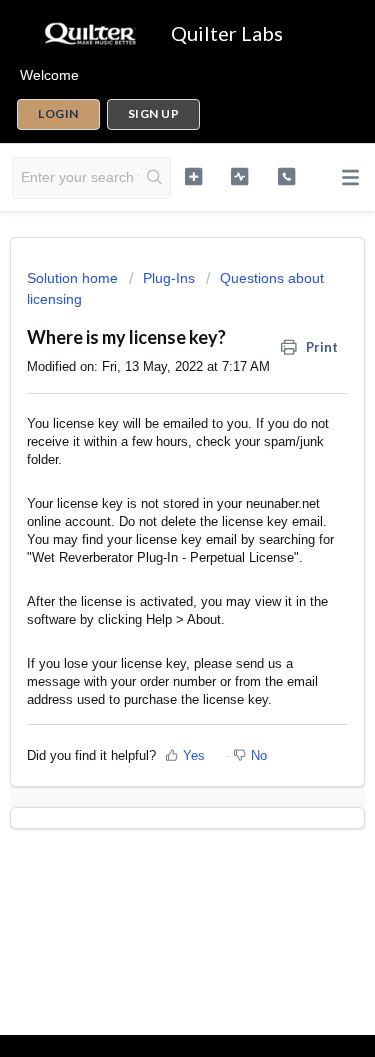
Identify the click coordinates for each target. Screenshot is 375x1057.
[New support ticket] (193, 176)
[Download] (151, 515)
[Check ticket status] (239, 176)
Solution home (74, 278)
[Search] (154, 178)
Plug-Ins (169, 278)
